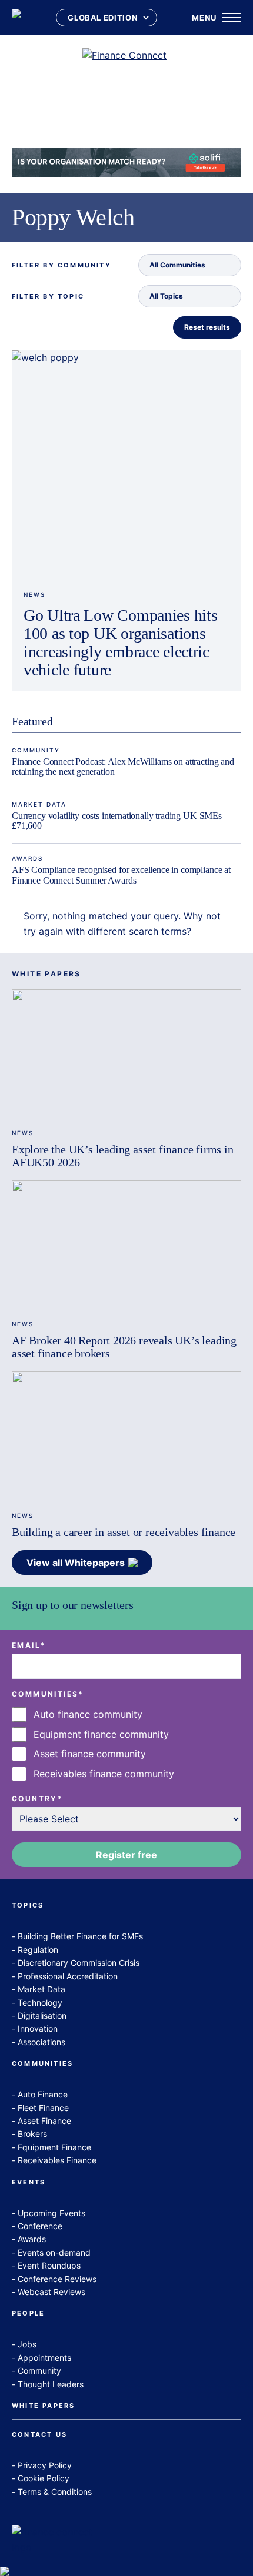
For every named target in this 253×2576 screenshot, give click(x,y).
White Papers (43, 2406)
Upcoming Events (51, 2213)
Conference (40, 2226)
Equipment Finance (54, 2147)
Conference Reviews (57, 2279)
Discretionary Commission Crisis (79, 1963)
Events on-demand (54, 2252)
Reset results (207, 327)
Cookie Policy (44, 2478)
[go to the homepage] (16, 18)
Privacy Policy (45, 2465)
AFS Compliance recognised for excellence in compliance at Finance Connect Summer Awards (121, 875)
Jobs (27, 2344)
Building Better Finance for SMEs (80, 1936)
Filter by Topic (48, 297)
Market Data (39, 804)
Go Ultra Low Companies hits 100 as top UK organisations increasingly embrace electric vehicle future (120, 642)
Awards (27, 858)
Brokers (32, 2134)
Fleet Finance (43, 2108)
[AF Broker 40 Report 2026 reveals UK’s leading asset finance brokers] (126, 1245)
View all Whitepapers (76, 1563)
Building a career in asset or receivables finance (124, 1532)
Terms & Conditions (55, 2492)
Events (29, 2183)
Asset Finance (44, 2121)
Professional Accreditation (68, 1976)
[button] (190, 265)
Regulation (38, 1950)
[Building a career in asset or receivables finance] (126, 1436)
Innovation (38, 2028)
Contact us (39, 2435)
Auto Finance (43, 2094)
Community (36, 750)
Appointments (44, 2358)
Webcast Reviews (51, 2292)
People (28, 2314)
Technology (40, 2003)
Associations (41, 2042)
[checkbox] (126, 1744)
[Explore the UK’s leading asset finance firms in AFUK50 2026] (126, 1054)
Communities (42, 2064)
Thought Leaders (51, 2384)
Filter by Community (61, 265)
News (34, 594)
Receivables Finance (57, 2160)
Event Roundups (49, 2265)
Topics (28, 1906)
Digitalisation (42, 2015)
